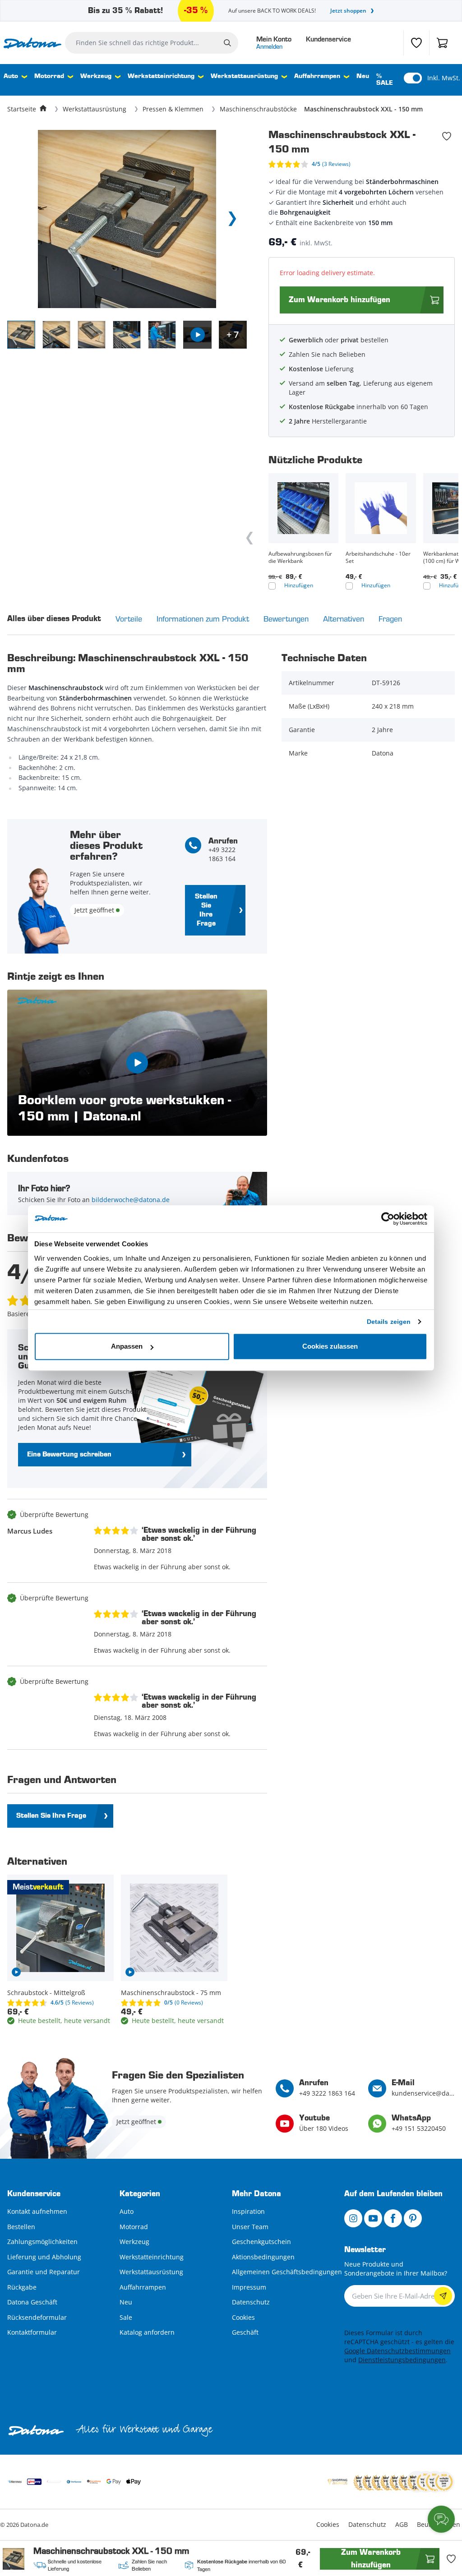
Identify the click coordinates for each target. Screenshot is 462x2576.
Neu (363, 76)
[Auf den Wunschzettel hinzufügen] (447, 136)
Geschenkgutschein (261, 2242)
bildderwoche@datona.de (131, 1200)
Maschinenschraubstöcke (258, 109)
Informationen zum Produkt (203, 619)
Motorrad (49, 76)
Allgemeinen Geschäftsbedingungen (287, 2272)
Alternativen (344, 619)
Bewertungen (286, 619)
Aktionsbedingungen (263, 2257)
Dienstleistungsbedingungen (402, 2360)
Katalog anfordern (147, 2332)
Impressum (249, 2287)
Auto (11, 76)
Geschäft (245, 2332)
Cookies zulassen (330, 1346)
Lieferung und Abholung (44, 2257)
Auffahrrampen (317, 76)
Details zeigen (389, 1322)
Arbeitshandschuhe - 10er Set (378, 558)
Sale (126, 2317)
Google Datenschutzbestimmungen (397, 2351)
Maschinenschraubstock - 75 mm (171, 1993)
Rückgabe (22, 2287)
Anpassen (127, 1346)
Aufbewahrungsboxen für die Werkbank (300, 558)
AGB (402, 2524)
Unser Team (250, 2227)
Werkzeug (96, 76)
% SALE (385, 80)
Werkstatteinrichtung (161, 76)
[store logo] (32, 43)
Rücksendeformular (37, 2317)
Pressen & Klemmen (173, 109)
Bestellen (21, 2227)
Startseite (22, 109)
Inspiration (248, 2211)
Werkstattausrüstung (244, 76)
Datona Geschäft (32, 2302)
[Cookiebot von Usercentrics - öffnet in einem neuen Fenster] (388, 1219)
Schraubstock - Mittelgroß (46, 1993)
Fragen (390, 619)
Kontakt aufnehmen (37, 2211)
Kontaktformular (32, 2332)
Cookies (243, 2317)
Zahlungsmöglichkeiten (42, 2242)
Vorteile (129, 619)
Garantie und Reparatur (44, 2272)
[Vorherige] (250, 538)
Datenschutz (251, 2302)
